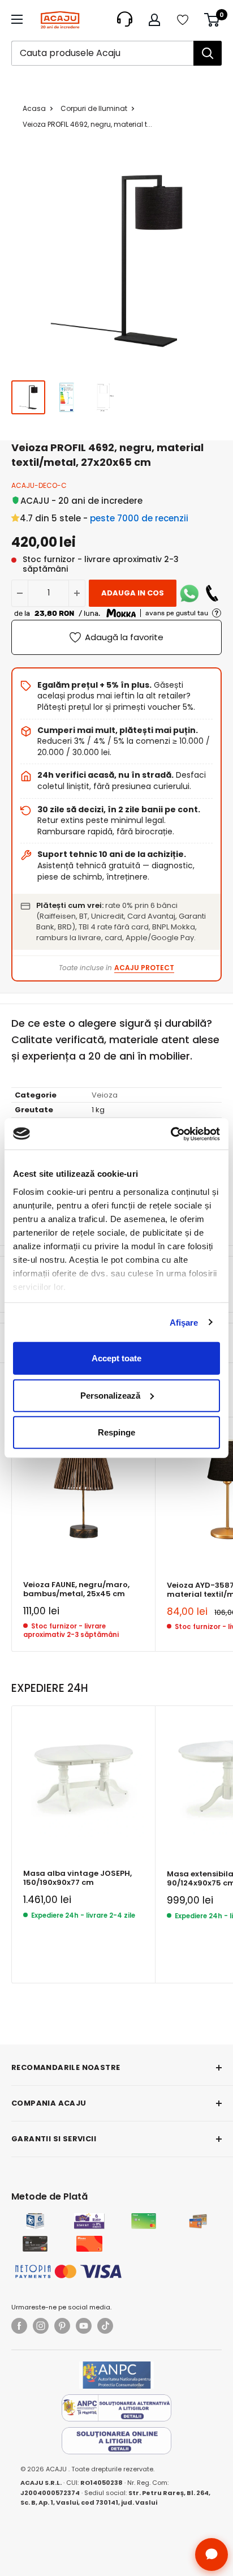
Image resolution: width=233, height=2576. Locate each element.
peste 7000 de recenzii (139, 518)
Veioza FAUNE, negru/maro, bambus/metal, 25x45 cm (76, 1590)
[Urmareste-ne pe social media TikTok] (105, 2326)
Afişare (184, 1322)
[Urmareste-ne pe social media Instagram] (41, 2326)
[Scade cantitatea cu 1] (20, 593)
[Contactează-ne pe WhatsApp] (189, 593)
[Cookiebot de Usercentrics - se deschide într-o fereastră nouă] (171, 1134)
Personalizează (110, 1395)
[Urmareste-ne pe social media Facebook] (19, 2326)
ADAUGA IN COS (133, 593)
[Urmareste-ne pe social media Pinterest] (62, 2326)
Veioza (105, 1095)
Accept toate (116, 1358)
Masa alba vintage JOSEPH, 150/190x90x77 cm (77, 1878)
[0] (212, 20)
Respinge (116, 1432)
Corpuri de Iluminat (94, 108)
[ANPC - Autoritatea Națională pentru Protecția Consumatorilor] (116, 2375)
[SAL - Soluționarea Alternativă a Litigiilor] (116, 2408)
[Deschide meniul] (17, 19)
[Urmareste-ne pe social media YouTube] (84, 2326)
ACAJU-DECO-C (39, 485)
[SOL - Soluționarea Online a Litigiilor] (116, 2441)
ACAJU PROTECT (144, 968)
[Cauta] (208, 53)
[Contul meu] (154, 20)
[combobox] (102, 53)
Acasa (34, 108)
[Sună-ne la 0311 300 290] (212, 593)
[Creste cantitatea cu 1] (77, 593)
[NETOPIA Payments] (68, 2271)
